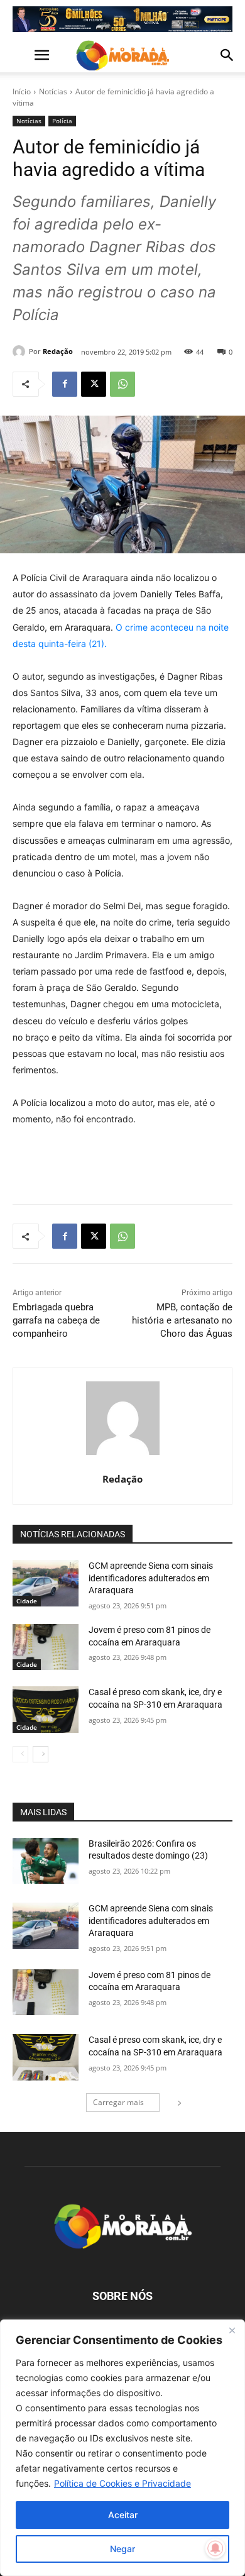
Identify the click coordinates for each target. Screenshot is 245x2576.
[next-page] (41, 1754)
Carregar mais (118, 2102)
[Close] (232, 2330)
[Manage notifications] (215, 2548)
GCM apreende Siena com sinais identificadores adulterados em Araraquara (151, 1578)
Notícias (53, 91)
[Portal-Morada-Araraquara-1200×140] (122, 19)
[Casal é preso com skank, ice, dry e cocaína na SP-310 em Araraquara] (46, 1710)
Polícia (62, 121)
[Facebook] (65, 384)
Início (22, 91)
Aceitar (123, 2515)
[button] (21, 55)
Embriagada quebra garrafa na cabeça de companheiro (56, 1320)
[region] (122, 2448)
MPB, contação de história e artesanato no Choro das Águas (182, 1320)
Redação (58, 351)
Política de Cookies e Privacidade (122, 2483)
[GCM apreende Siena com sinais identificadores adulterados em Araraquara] (46, 1583)
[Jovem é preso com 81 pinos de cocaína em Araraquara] (46, 1647)
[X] (94, 384)
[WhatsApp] (122, 384)
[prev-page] (20, 1754)
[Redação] (21, 351)
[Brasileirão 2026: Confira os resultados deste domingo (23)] (46, 1861)
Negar (122, 2549)
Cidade (27, 1601)
